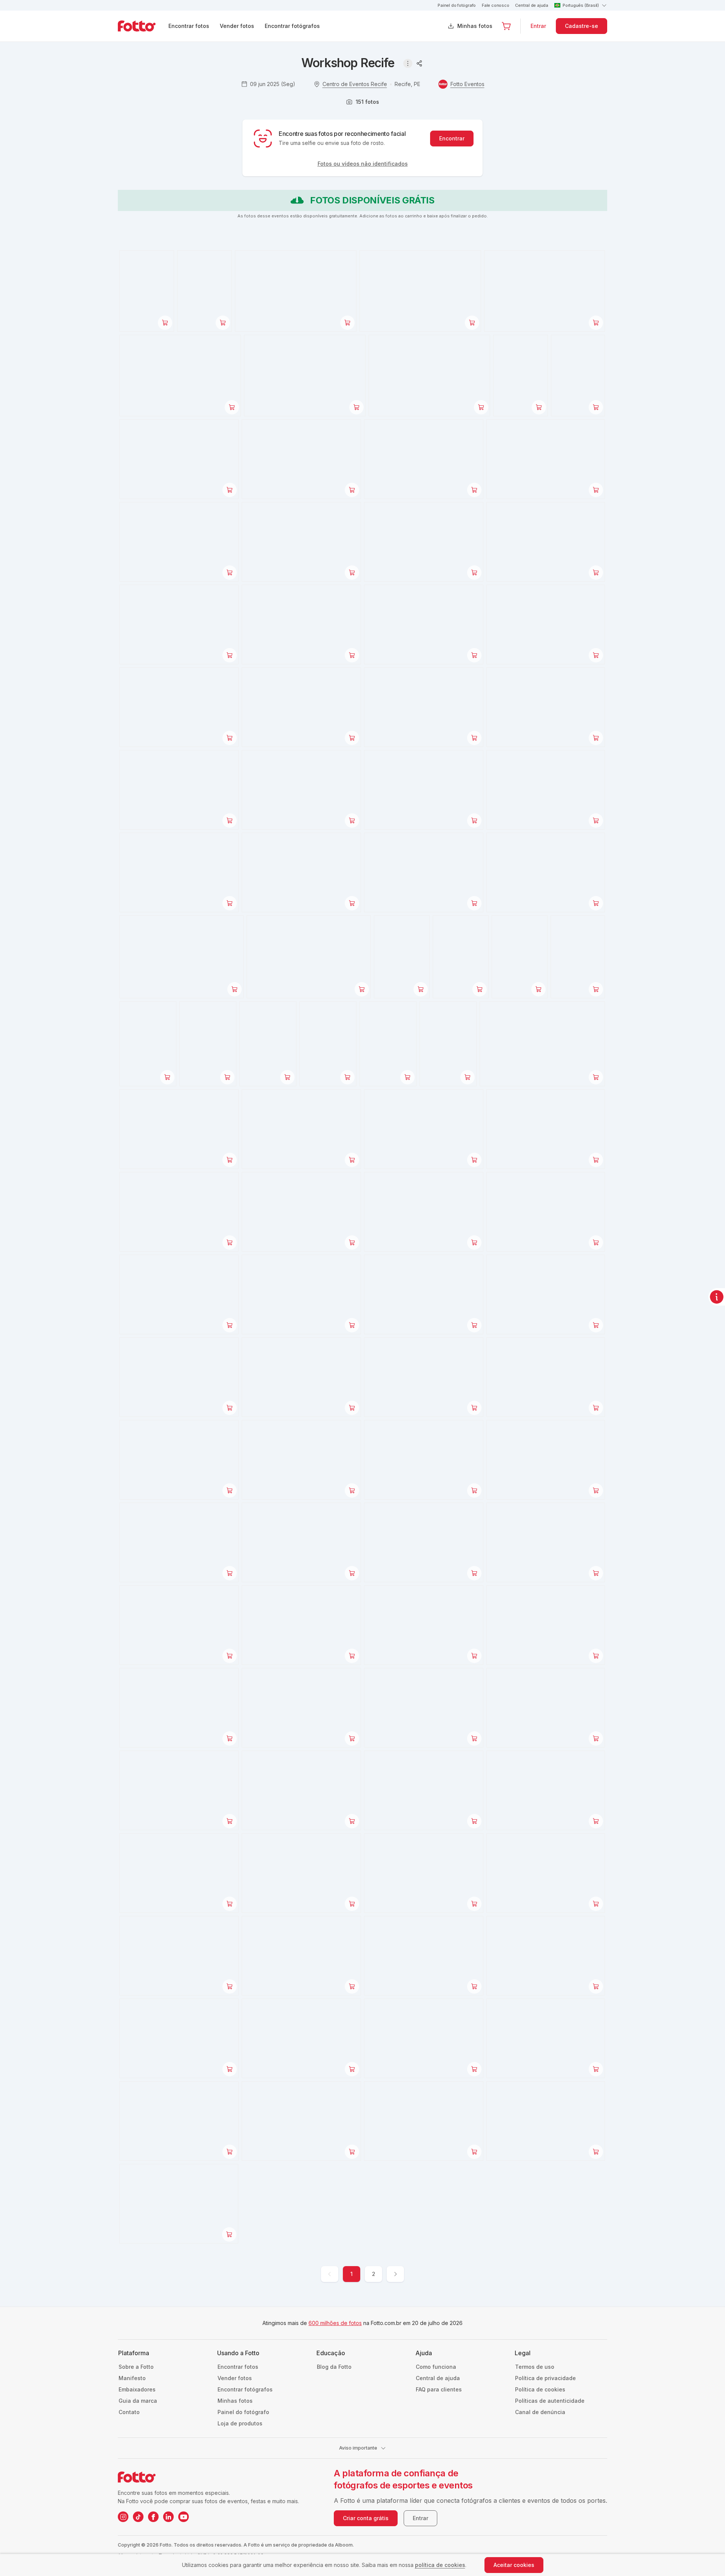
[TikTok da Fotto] (138, 2517)
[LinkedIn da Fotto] (168, 2517)
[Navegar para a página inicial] (143, 26)
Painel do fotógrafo (457, 5)
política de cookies (440, 2565)
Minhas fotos (475, 26)
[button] (506, 26)
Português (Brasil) (581, 5)
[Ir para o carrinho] (506, 26)
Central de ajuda (531, 5)
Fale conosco (495, 5)
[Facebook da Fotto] (153, 2517)
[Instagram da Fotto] (123, 2517)
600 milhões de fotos (335, 2323)
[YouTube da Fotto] (184, 2517)
